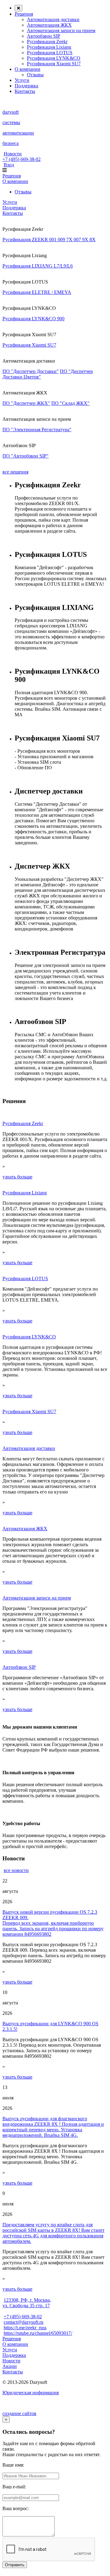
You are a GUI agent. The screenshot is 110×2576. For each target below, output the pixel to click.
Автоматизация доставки (53, 19)
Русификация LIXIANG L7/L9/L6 (38, 266)
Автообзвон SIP (44, 36)
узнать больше (17, 1177)
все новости (16, 1870)
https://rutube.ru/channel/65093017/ (38, 2333)
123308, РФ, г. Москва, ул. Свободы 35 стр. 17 (27, 2303)
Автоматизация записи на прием (61, 30)
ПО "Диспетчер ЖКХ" (26, 403)
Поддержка (26, 86)
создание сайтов (19, 2413)
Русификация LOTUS (50, 53)
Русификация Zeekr (47, 42)
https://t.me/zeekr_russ (25, 2328)
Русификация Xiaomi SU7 (54, 64)
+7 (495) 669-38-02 (22, 159)
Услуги (22, 80)
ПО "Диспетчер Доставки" (31, 371)
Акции (10, 2366)
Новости (13, 154)
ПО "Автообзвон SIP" (26, 456)
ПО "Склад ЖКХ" (70, 403)
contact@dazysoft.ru (24, 2322)
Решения (24, 14)
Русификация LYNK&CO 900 (33, 319)
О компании (28, 69)
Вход (9, 165)
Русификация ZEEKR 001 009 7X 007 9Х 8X (49, 240)
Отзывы (35, 75)
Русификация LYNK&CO (54, 58)
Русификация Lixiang (49, 47)
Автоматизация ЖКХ (49, 25)
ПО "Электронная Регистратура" (37, 430)
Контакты (25, 91)
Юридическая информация (31, 2393)
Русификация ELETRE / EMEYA (37, 292)
